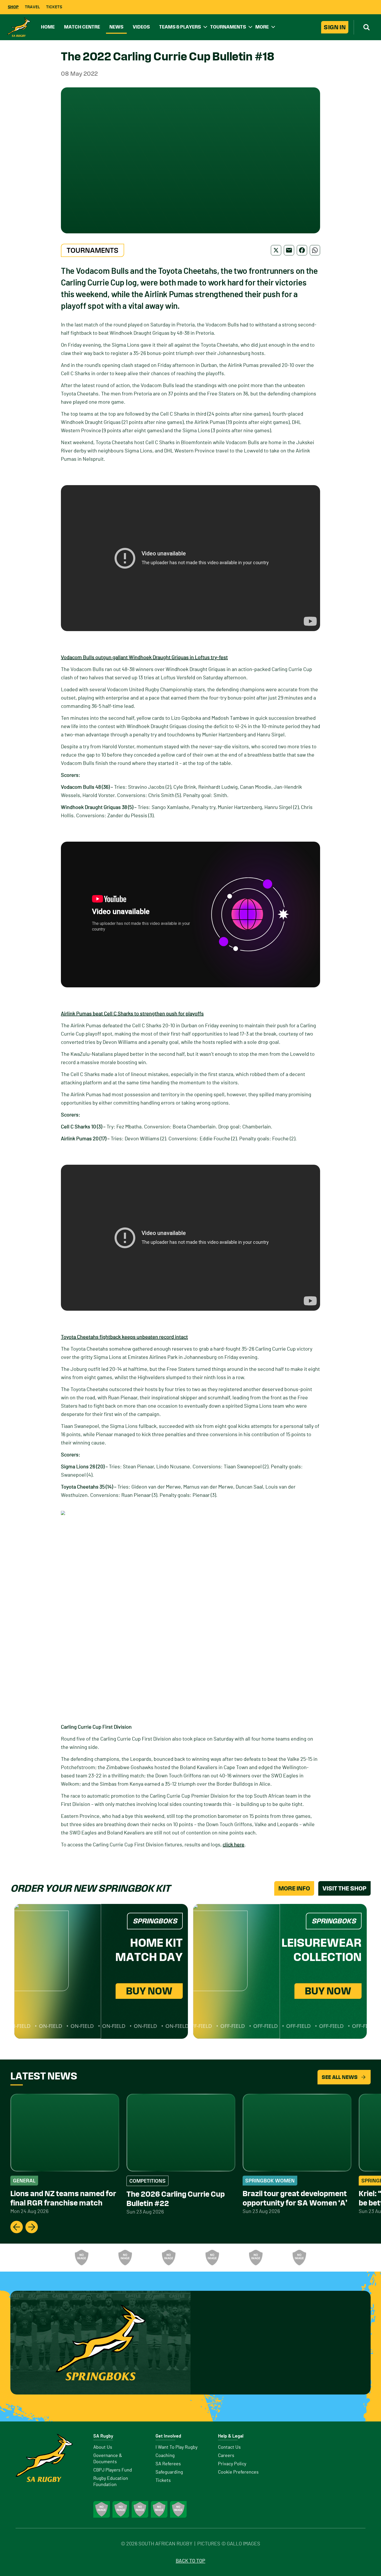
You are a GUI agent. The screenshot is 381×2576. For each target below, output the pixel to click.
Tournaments (228, 27)
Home (48, 27)
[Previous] (17, 2227)
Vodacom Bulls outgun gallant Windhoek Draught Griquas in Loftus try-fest (144, 658)
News (116, 27)
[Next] (32, 2227)
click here (234, 1845)
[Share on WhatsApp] (315, 250)
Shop (13, 7)
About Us (103, 2447)
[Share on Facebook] (302, 250)
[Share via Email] (289, 250)
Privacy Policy (232, 2464)
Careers (226, 2456)
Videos (141, 27)
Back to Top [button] (190, 2561)
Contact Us (229, 2447)
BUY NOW (149, 1991)
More (262, 27)
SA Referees (168, 2464)
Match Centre (82, 27)
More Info (294, 1888)
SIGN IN (335, 27)
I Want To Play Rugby (177, 2447)
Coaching (165, 2456)
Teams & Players (180, 27)
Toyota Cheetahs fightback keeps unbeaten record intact (124, 1337)
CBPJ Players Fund (113, 2470)
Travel (32, 7)
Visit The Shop (344, 1888)
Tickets (54, 7)
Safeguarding (169, 2472)
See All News (340, 2077)
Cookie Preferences (238, 2472)
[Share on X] (276, 250)
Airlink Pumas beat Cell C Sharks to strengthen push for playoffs (132, 1014)
